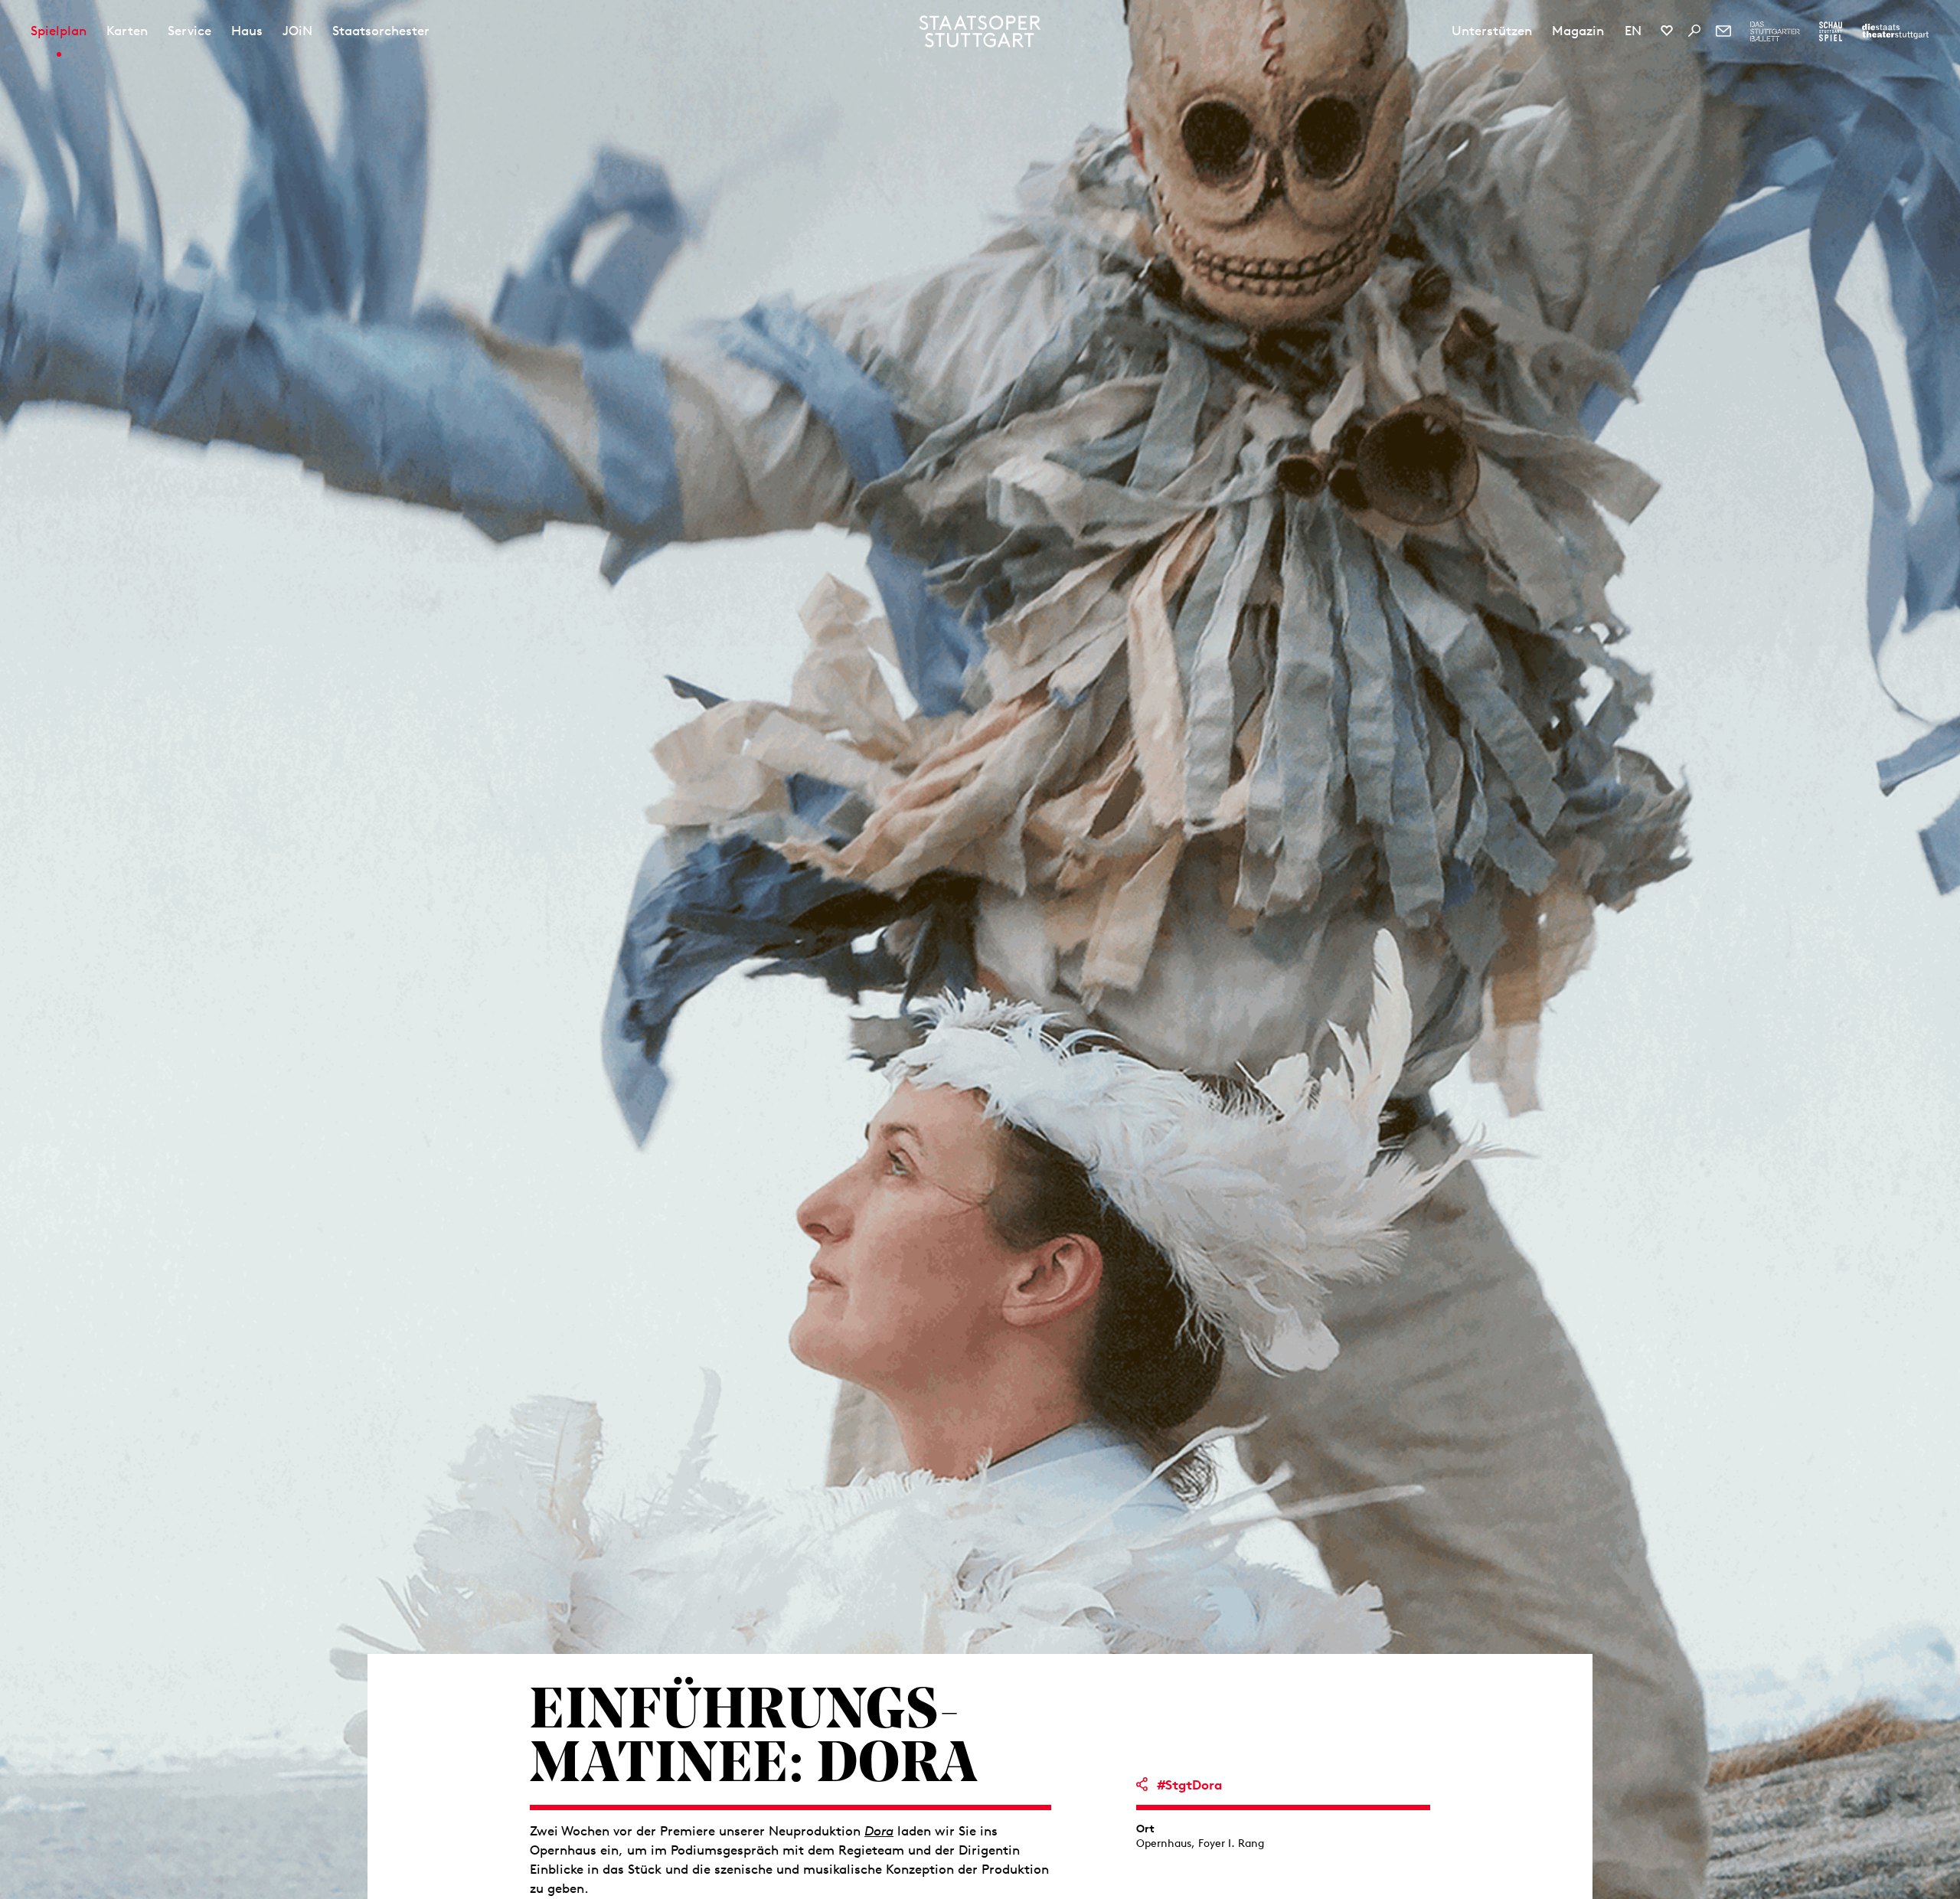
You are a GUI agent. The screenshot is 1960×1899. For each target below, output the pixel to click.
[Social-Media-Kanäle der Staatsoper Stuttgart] (1667, 31)
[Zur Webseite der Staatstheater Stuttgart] (1895, 31)
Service (189, 31)
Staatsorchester (381, 31)
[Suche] (1694, 31)
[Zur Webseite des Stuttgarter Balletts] (1775, 31)
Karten (127, 31)
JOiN (297, 31)
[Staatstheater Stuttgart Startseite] (980, 31)
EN (1633, 31)
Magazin (1578, 31)
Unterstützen (1492, 31)
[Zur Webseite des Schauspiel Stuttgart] (1831, 31)
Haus (247, 31)
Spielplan (59, 31)
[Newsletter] (1723, 31)
